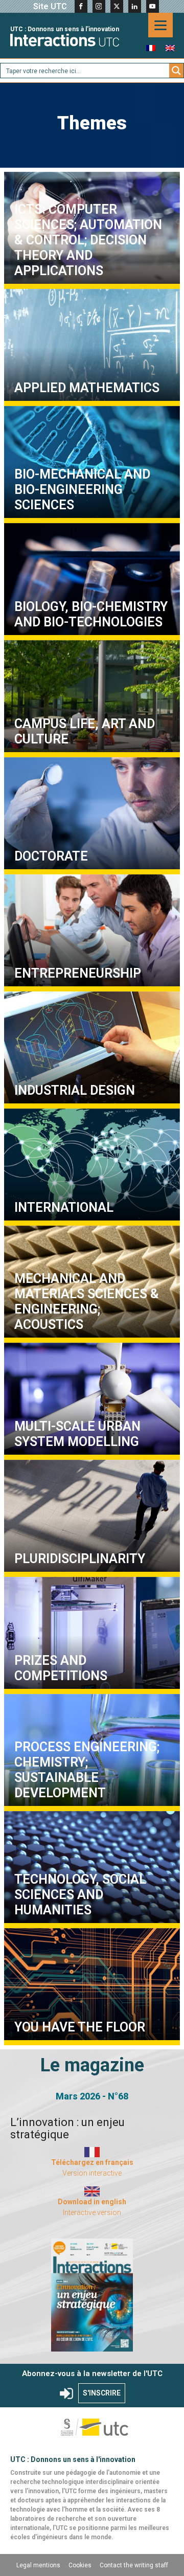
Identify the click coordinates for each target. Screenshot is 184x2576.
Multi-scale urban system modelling (92, 1401)
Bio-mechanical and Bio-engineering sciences (92, 465)
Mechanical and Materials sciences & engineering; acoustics (87, 1302)
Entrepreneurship (92, 933)
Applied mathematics (92, 347)
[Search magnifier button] (176, 71)
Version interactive (92, 2173)
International (92, 1167)
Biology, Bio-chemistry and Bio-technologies (92, 582)
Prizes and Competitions (92, 1635)
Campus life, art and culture (92, 699)
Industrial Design (92, 1050)
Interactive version (92, 2212)
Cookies (80, 2565)
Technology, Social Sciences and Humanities (92, 1870)
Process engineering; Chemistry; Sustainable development (87, 1770)
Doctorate (92, 816)
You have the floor (92, 1987)
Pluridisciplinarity (92, 1518)
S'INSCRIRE (102, 2393)
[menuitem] (151, 48)
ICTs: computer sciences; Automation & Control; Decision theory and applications (88, 240)
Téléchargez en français (92, 2162)
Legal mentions (38, 2565)
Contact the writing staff (134, 2565)
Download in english (92, 2202)
